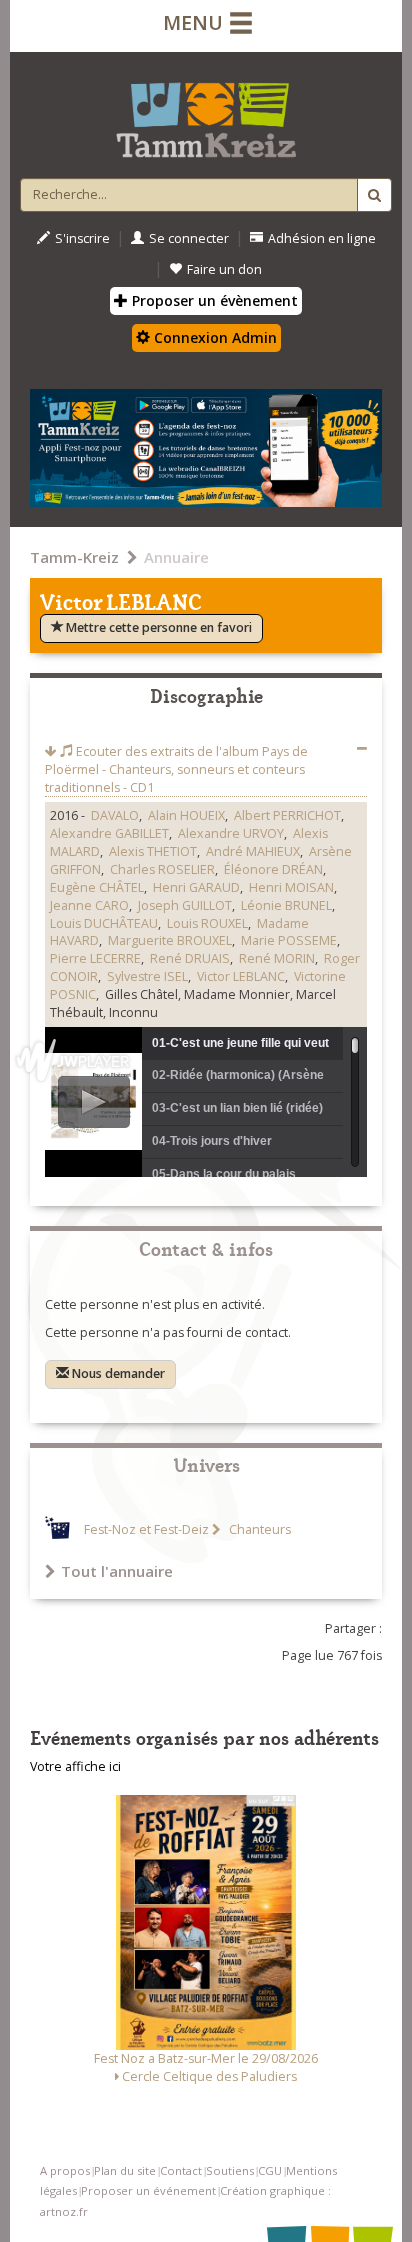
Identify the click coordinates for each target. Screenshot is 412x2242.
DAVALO (115, 815)
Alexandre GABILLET (109, 833)
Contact (181, 2170)
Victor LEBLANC (241, 976)
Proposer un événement (148, 2190)
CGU (270, 2170)
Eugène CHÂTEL (97, 887)
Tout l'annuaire (117, 1571)
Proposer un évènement (213, 300)
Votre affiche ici (75, 1766)
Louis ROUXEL (207, 923)
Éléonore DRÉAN (273, 869)
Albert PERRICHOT (287, 815)
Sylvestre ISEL (147, 976)
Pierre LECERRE (95, 958)
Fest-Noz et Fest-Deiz (146, 1529)
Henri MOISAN (291, 887)
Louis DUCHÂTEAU (104, 923)
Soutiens (230, 2170)
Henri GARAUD (196, 887)
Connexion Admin (213, 337)
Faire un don (224, 269)
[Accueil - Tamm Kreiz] (206, 112)
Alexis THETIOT (153, 851)
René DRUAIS (190, 958)
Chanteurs (258, 1529)
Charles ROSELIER (162, 869)
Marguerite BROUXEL (170, 940)
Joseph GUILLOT (185, 905)
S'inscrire (82, 238)
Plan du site (125, 2170)
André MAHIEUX (253, 851)
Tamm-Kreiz (74, 557)
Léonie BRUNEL (286, 905)
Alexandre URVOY (231, 833)
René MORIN (277, 958)
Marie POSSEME (289, 940)
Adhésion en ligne (322, 238)
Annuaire (176, 557)
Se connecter (189, 238)
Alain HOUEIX (186, 815)
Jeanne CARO (89, 905)
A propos (65, 2170)
